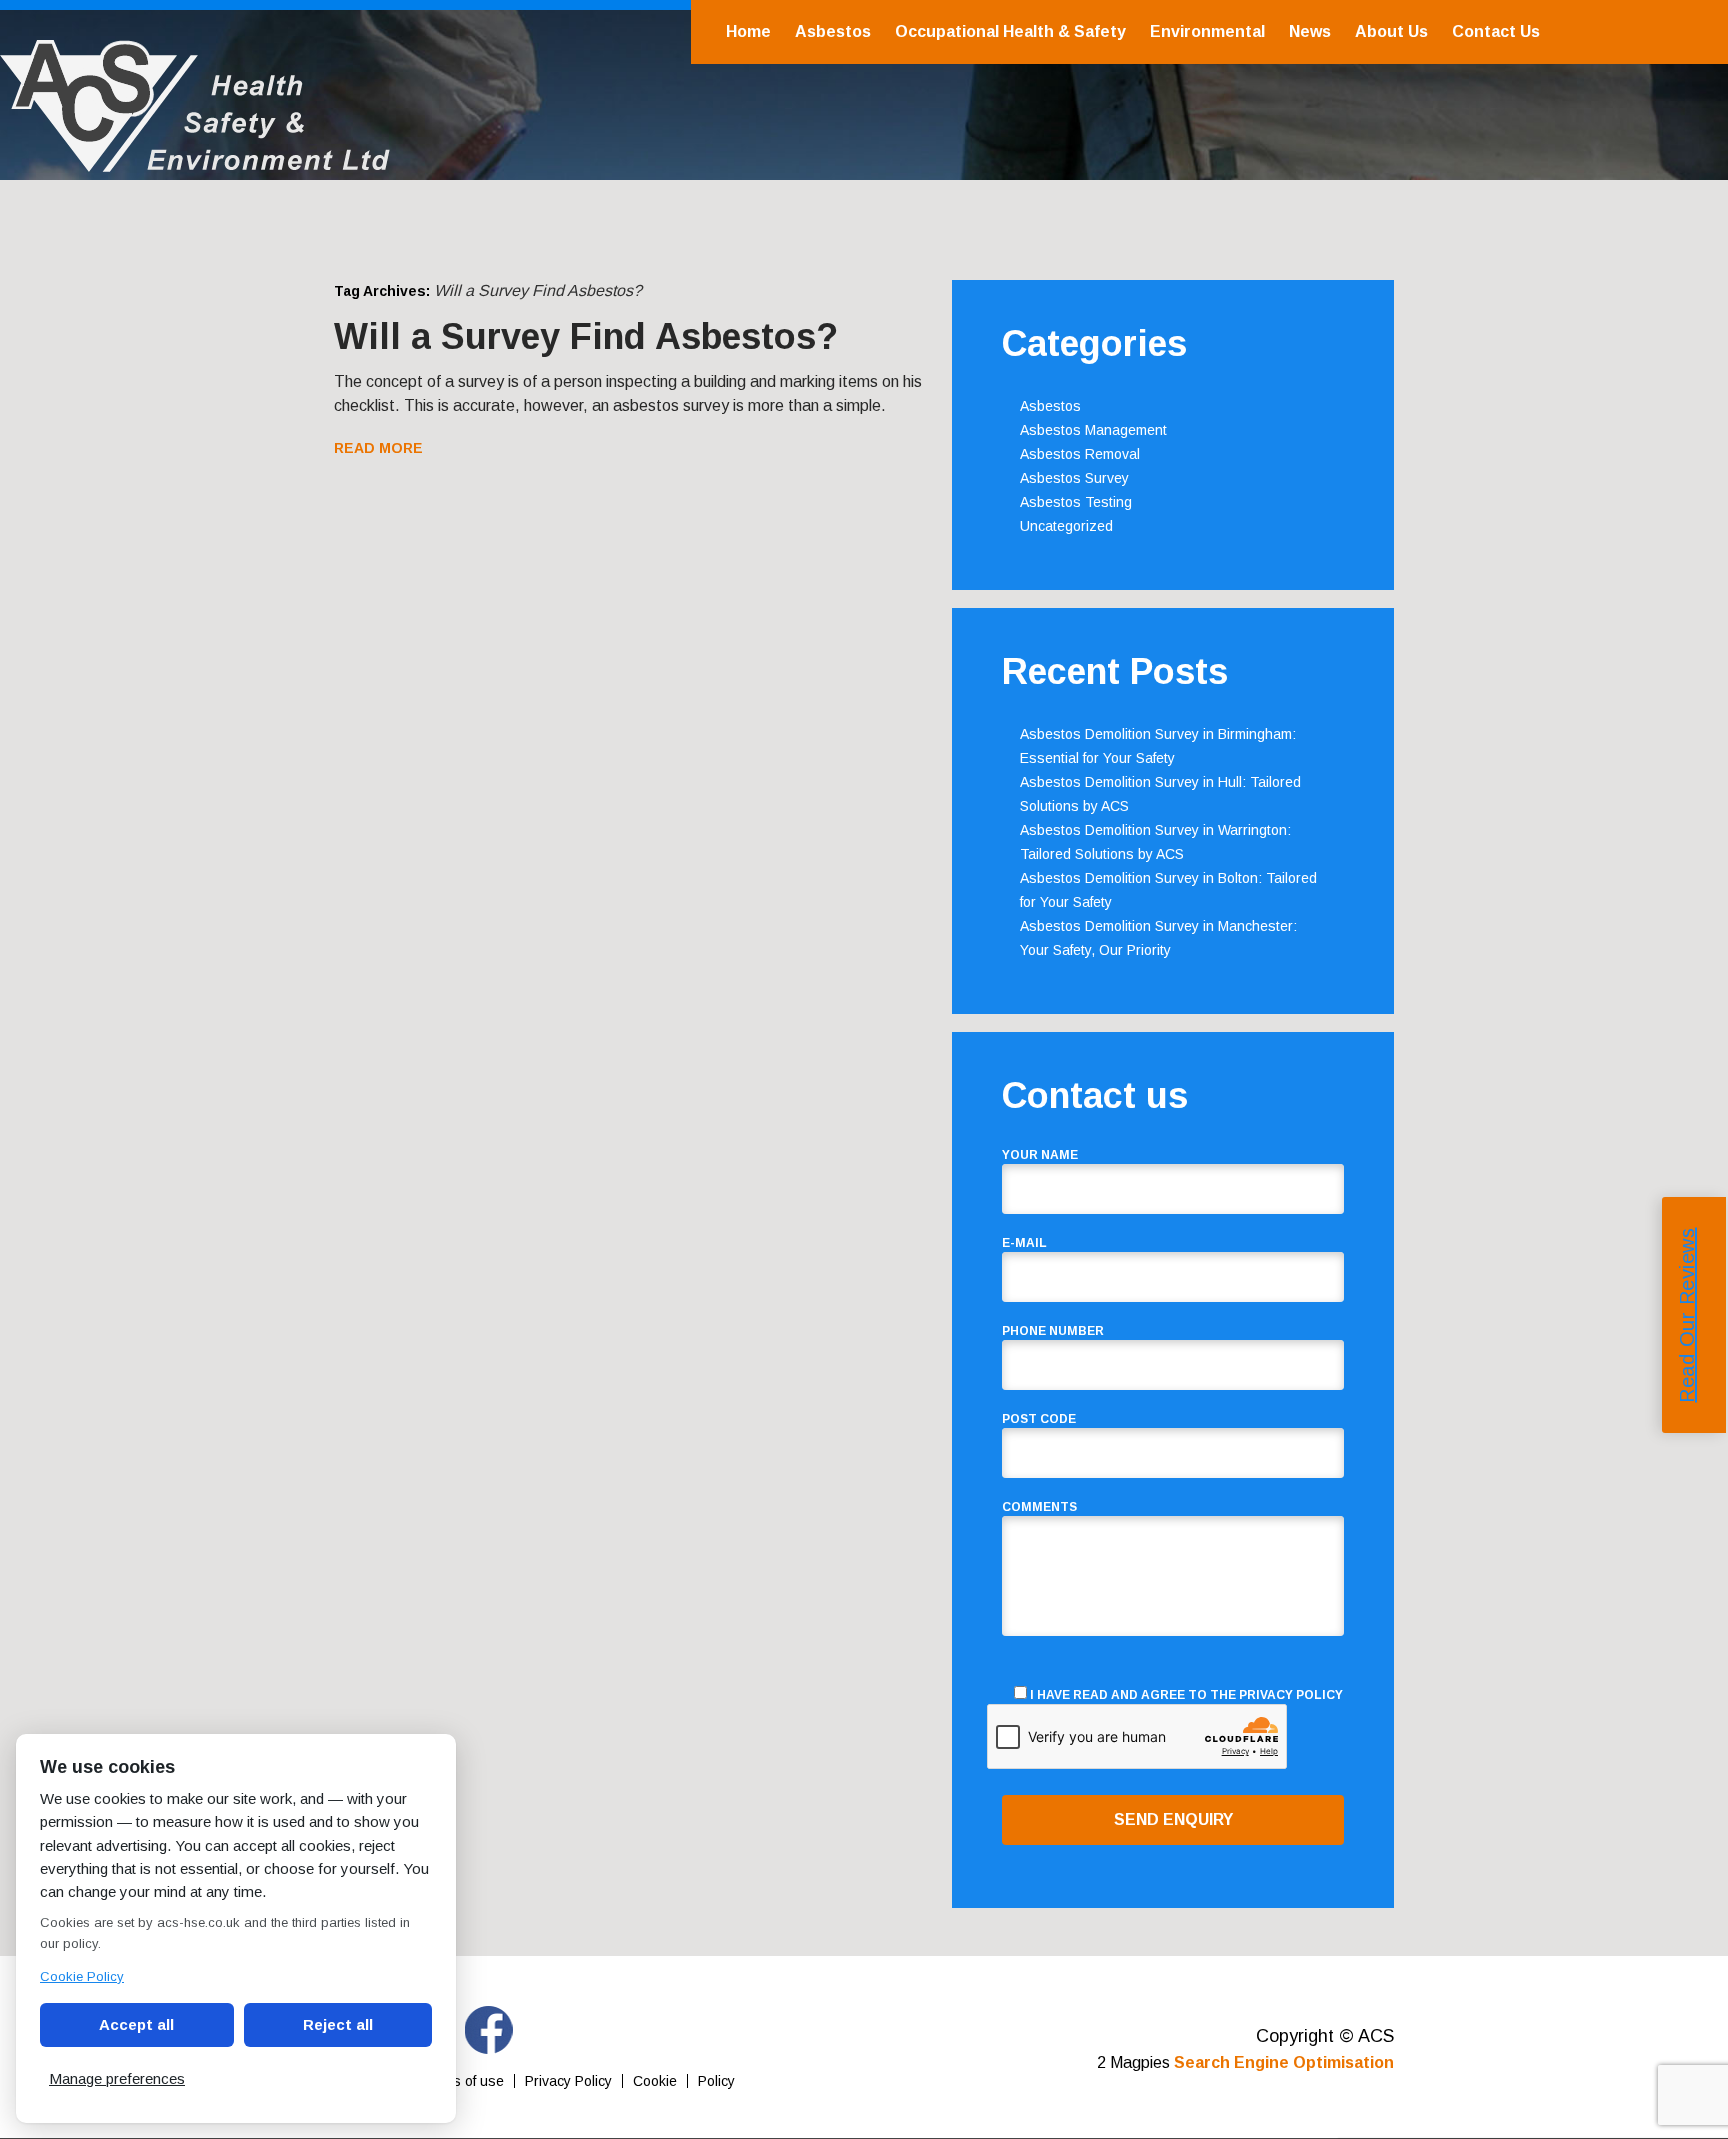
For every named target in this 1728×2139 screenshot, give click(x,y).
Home (748, 31)
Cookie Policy (82, 1976)
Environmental (1207, 31)
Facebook (489, 2030)
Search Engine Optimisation (1284, 2062)
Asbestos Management (1093, 430)
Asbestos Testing (1076, 502)
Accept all (136, 2024)
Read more (378, 448)
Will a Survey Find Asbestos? (586, 336)
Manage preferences (117, 2078)
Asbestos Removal (1080, 454)
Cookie (655, 2081)
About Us (1391, 31)
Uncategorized (1066, 526)
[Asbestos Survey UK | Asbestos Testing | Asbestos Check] (195, 161)
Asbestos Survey (1074, 478)
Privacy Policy (1291, 1695)
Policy (716, 2081)
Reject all (338, 2024)
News (1310, 31)
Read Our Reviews (1687, 1315)
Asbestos (833, 31)
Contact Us (1496, 31)
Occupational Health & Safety (1010, 31)
